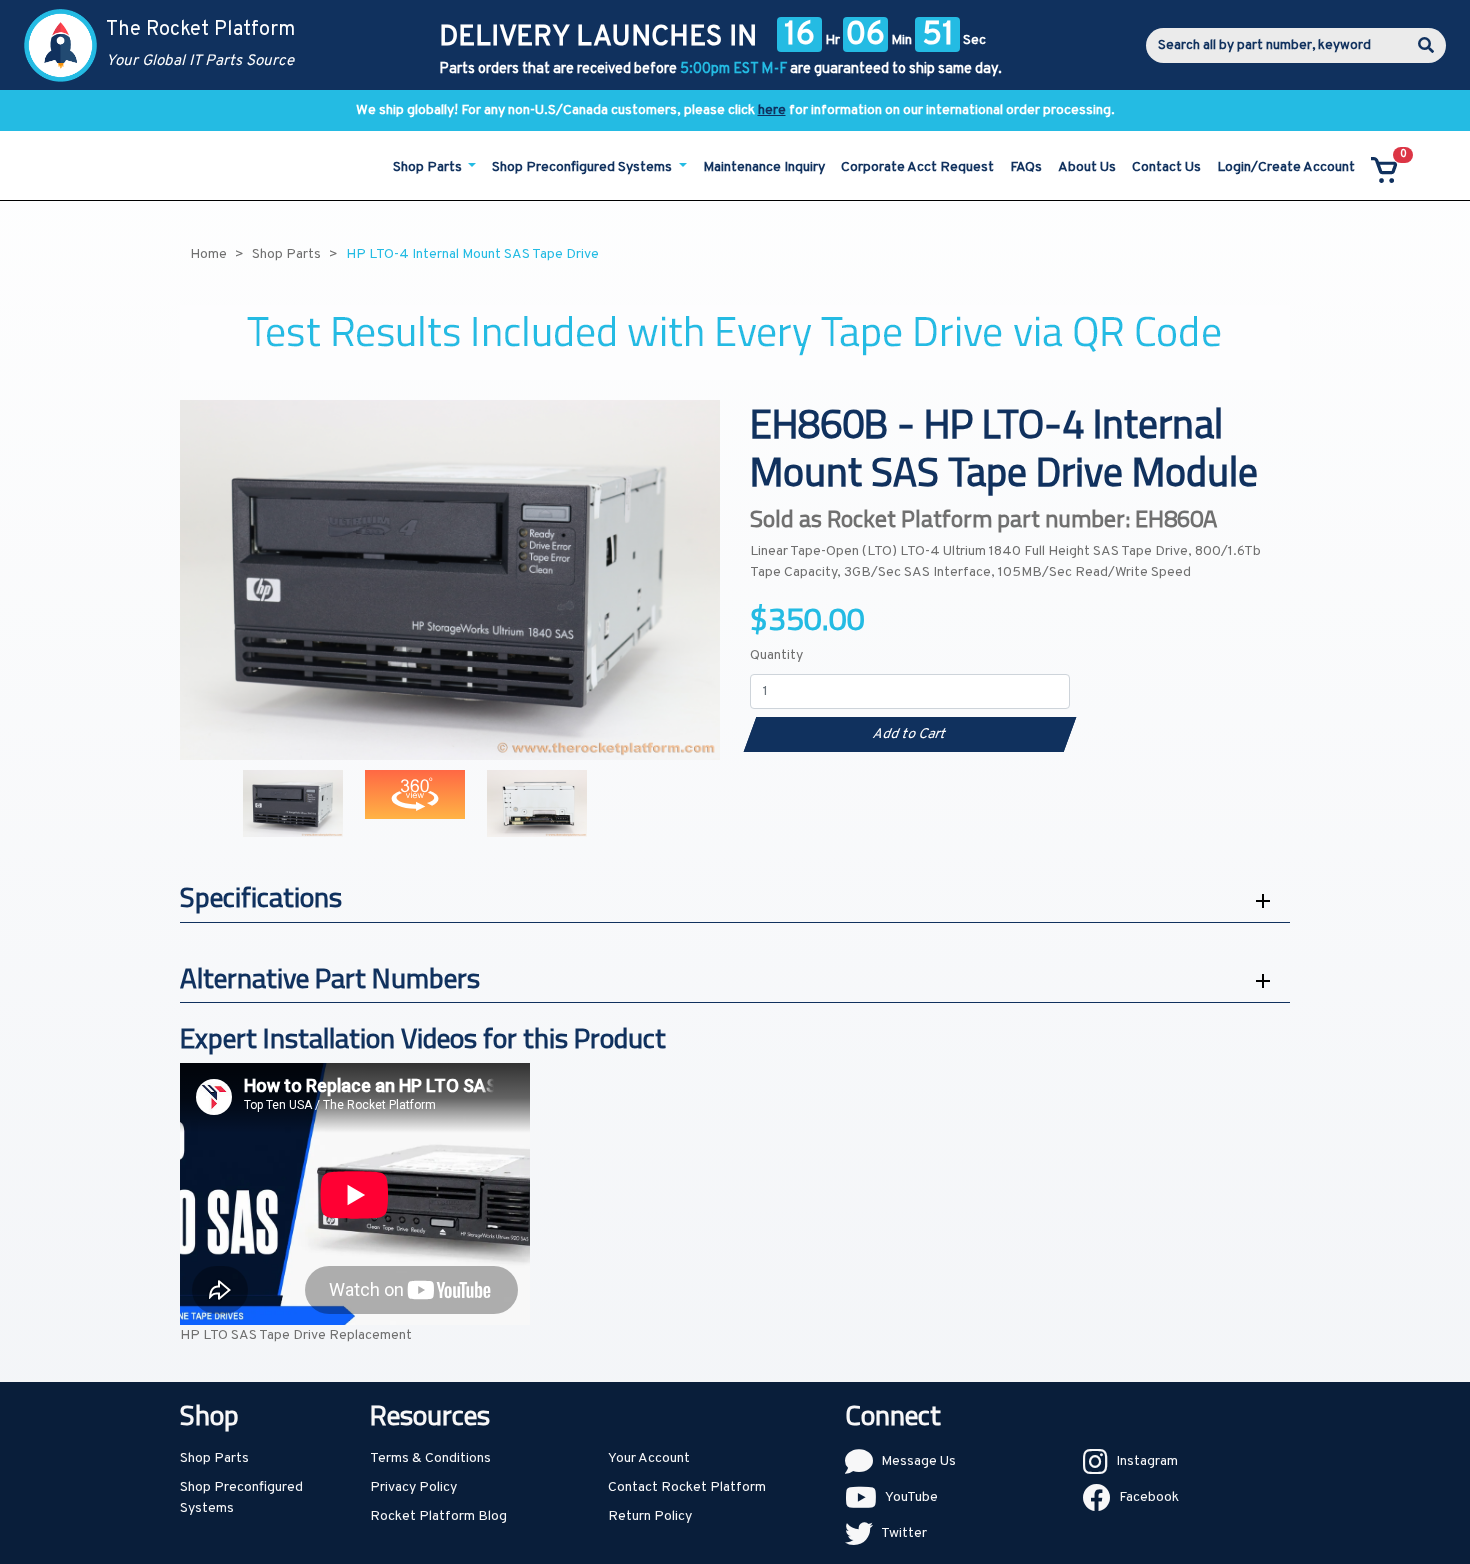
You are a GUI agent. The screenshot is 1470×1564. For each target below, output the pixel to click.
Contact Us (1166, 167)
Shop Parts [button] (429, 167)
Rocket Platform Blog (438, 1516)
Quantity (776, 655)
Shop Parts (214, 1458)
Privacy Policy (413, 1487)
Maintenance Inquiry (764, 167)
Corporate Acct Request (917, 167)
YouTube (911, 1497)
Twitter (904, 1533)
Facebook (1149, 1497)
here (772, 110)
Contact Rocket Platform (687, 1487)
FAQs (1026, 167)
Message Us (918, 1461)
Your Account (649, 1458)
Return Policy (650, 1516)
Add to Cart (909, 734)
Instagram (1147, 1461)
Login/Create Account (1286, 167)
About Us (1087, 167)
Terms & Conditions (430, 1458)
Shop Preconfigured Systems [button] (583, 167)
